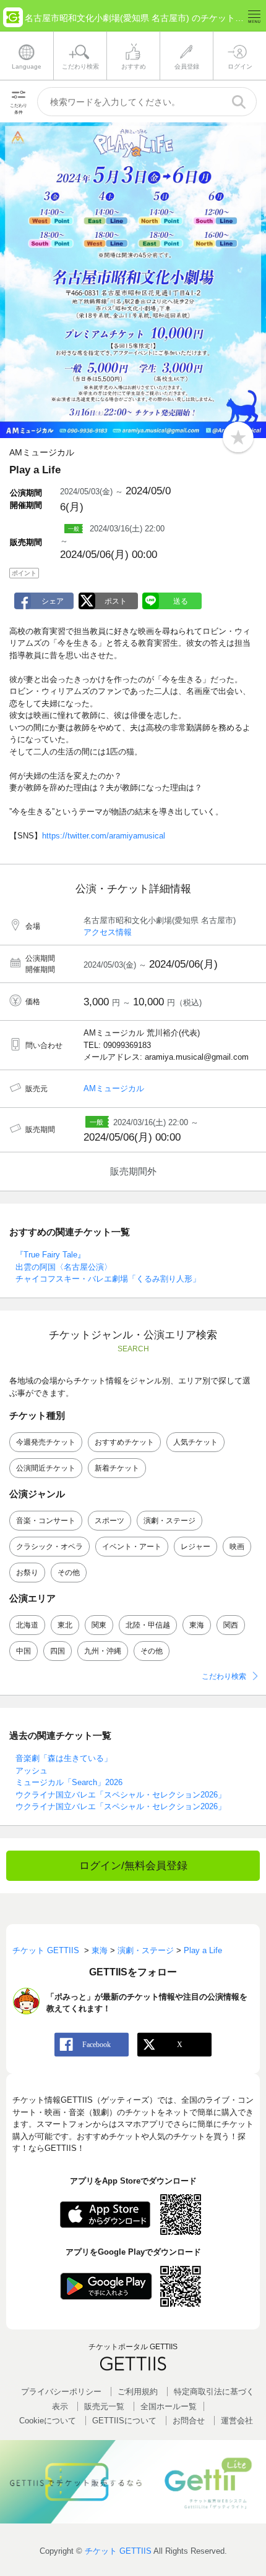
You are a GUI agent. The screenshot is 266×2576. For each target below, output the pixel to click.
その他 (69, 1573)
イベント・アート (132, 1547)
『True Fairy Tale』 (50, 1255)
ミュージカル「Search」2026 (69, 1782)
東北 (65, 1625)
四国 (58, 1651)
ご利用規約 (138, 2392)
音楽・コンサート (46, 1521)
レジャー (195, 1547)
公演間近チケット (46, 1468)
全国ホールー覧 (169, 2406)
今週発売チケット (46, 1442)
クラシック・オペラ (49, 1547)
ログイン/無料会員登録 (133, 1866)
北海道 (27, 1625)
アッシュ (32, 1771)
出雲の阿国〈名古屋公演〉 (64, 1267)
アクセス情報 (108, 932)
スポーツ (109, 1521)
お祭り (27, 1573)
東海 (197, 1625)
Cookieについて (48, 2421)
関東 (99, 1625)
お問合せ (189, 2421)
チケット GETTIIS (118, 2551)
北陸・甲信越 (148, 1625)
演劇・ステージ (169, 1521)
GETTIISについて (124, 2421)
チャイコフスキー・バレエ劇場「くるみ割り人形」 (108, 1279)
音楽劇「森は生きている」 (64, 1758)
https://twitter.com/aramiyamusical (104, 836)
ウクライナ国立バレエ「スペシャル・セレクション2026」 (121, 1795)
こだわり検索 (224, 1676)
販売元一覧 (104, 2406)
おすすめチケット (124, 1442)
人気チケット (195, 1442)
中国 (24, 1651)
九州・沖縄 (103, 1651)
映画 (237, 1547)
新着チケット (117, 1468)
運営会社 (237, 2421)
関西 (231, 1625)
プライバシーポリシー (61, 2392)
